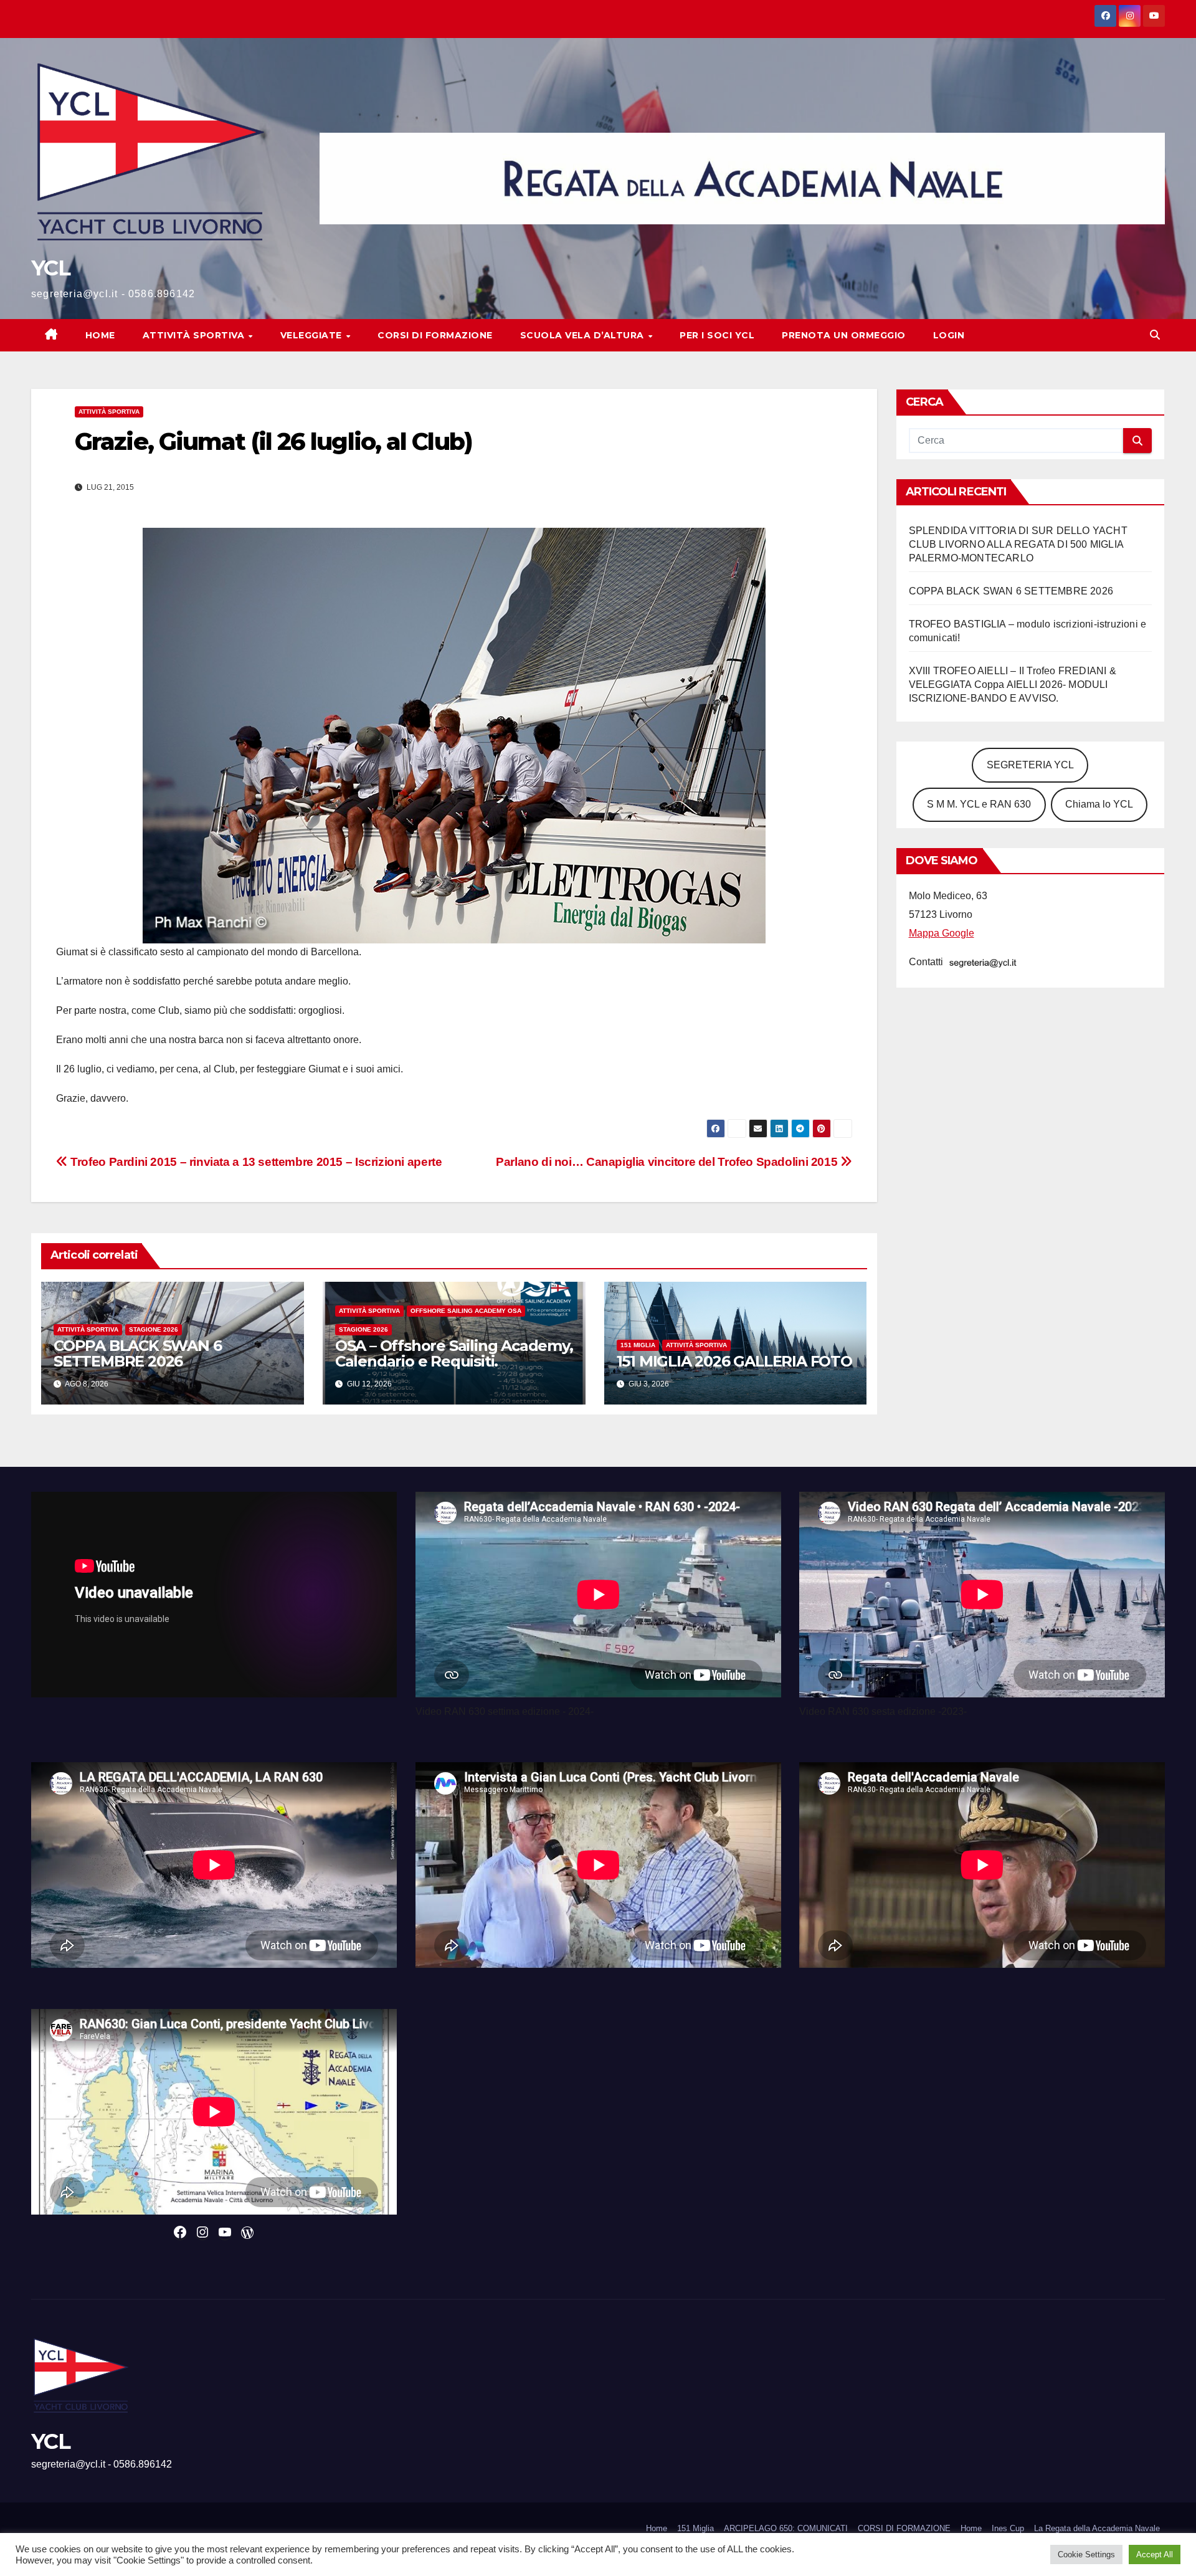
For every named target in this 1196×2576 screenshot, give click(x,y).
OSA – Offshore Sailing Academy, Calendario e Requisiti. (454, 1353)
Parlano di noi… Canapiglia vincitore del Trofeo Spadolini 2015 (668, 1162)
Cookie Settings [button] (1086, 2555)
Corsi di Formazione (435, 335)
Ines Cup (1008, 2528)
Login (949, 335)
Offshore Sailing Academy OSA (466, 1311)
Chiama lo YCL (1099, 804)
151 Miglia (638, 1345)
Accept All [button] (1155, 2555)
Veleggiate (313, 335)
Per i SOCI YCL (717, 335)
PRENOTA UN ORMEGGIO (844, 335)
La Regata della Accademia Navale (1097, 2528)
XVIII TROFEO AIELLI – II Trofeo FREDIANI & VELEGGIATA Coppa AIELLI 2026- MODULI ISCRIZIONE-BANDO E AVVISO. (1013, 685)
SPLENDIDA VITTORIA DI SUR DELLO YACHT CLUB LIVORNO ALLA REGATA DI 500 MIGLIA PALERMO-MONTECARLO (1018, 544)
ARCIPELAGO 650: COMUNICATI (786, 2528)
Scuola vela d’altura (584, 335)
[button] (1155, 335)
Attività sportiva (195, 335)
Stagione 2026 (154, 1329)
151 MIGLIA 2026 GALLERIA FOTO (734, 1361)
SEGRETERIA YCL (1030, 765)
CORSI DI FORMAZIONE (904, 2528)
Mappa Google (942, 933)
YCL (50, 268)
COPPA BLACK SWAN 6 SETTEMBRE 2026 (137, 1353)
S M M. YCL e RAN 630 (979, 804)
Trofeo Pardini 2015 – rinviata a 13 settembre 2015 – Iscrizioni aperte (255, 1162)
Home (100, 335)
